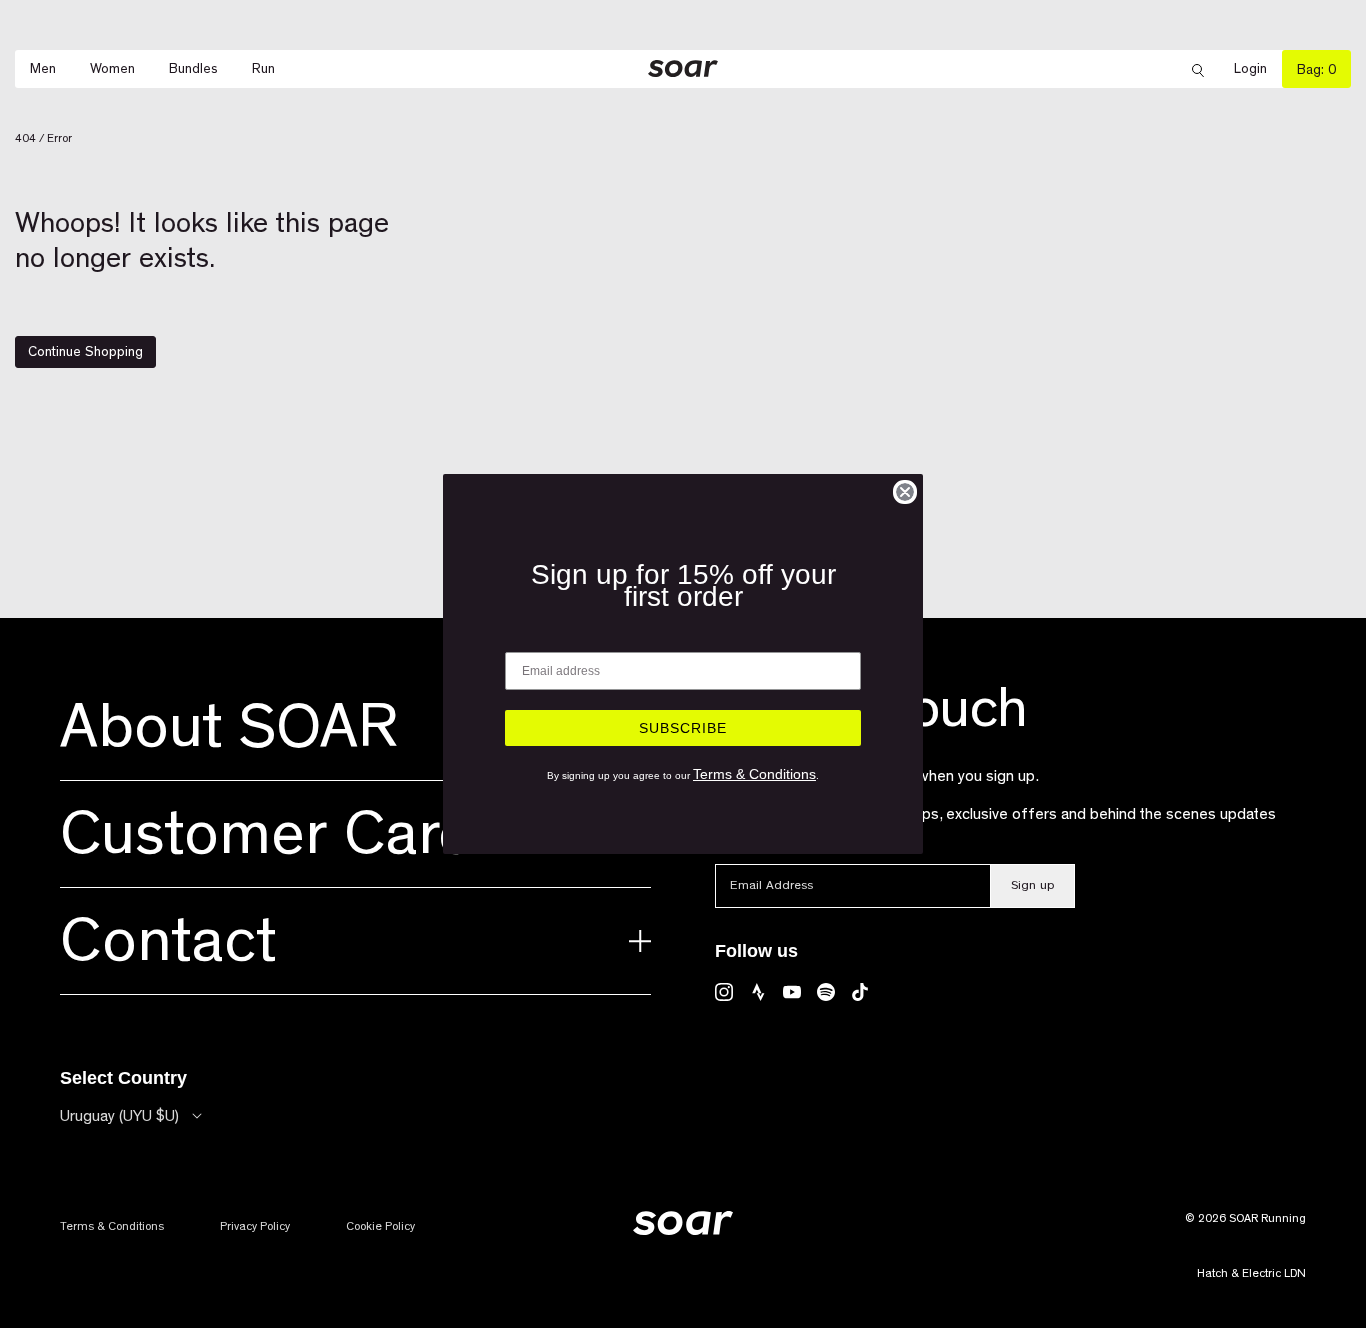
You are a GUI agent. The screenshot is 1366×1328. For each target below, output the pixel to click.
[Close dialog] (905, 492)
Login (1258, 69)
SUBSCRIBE (683, 728)
